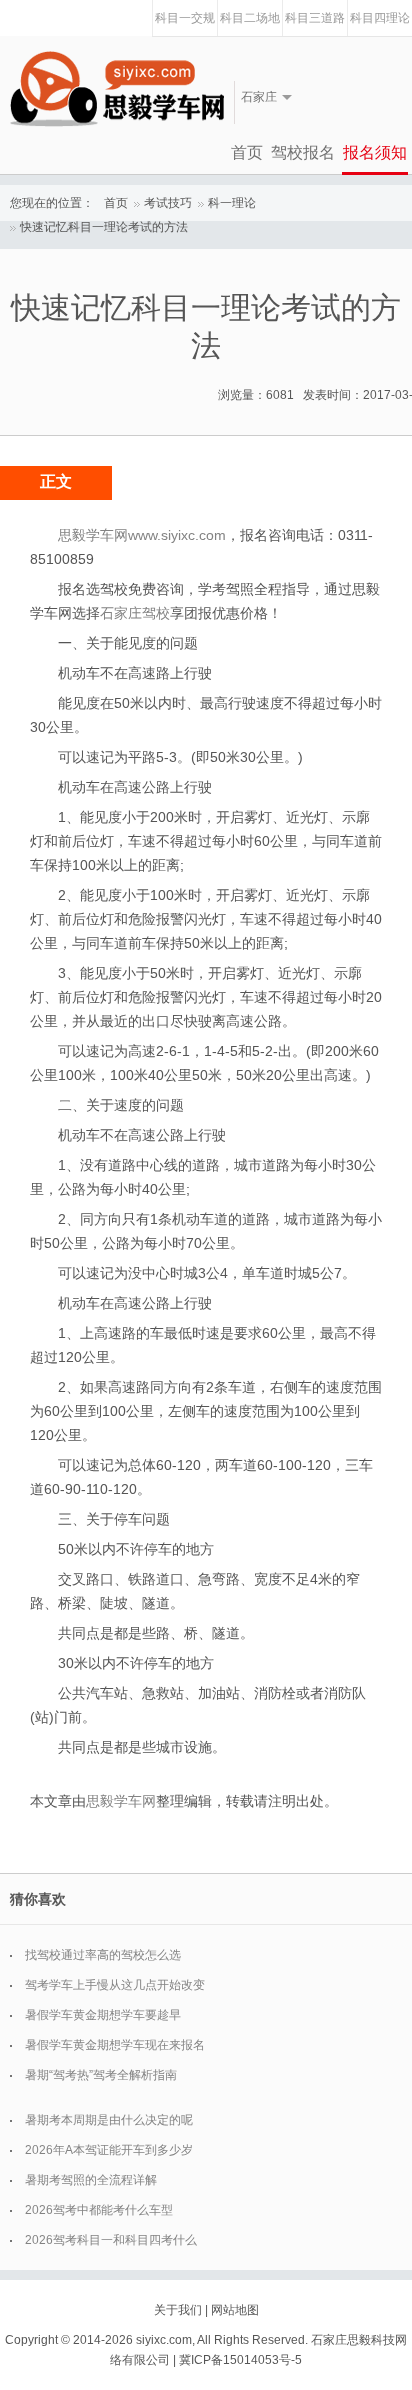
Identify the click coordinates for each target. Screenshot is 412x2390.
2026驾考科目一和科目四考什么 (111, 2240)
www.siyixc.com (177, 535)
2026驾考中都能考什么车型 (99, 2210)
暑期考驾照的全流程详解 (91, 2180)
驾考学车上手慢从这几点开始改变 (115, 1985)
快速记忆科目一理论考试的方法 (104, 227)
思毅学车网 (121, 1801)
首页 (247, 152)
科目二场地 (250, 18)
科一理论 (232, 203)
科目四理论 (380, 18)
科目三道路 (315, 18)
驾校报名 (303, 152)
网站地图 (235, 2310)
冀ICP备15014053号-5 (240, 2360)
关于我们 (178, 2310)
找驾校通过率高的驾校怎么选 (103, 1955)
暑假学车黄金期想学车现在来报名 (115, 2045)
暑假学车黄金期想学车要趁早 (103, 2015)
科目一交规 (185, 18)
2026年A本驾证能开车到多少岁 (109, 2150)
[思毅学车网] (117, 89)
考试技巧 (168, 203)
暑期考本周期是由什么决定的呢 (109, 2120)
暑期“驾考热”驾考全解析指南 (101, 2075)
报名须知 (375, 152)
